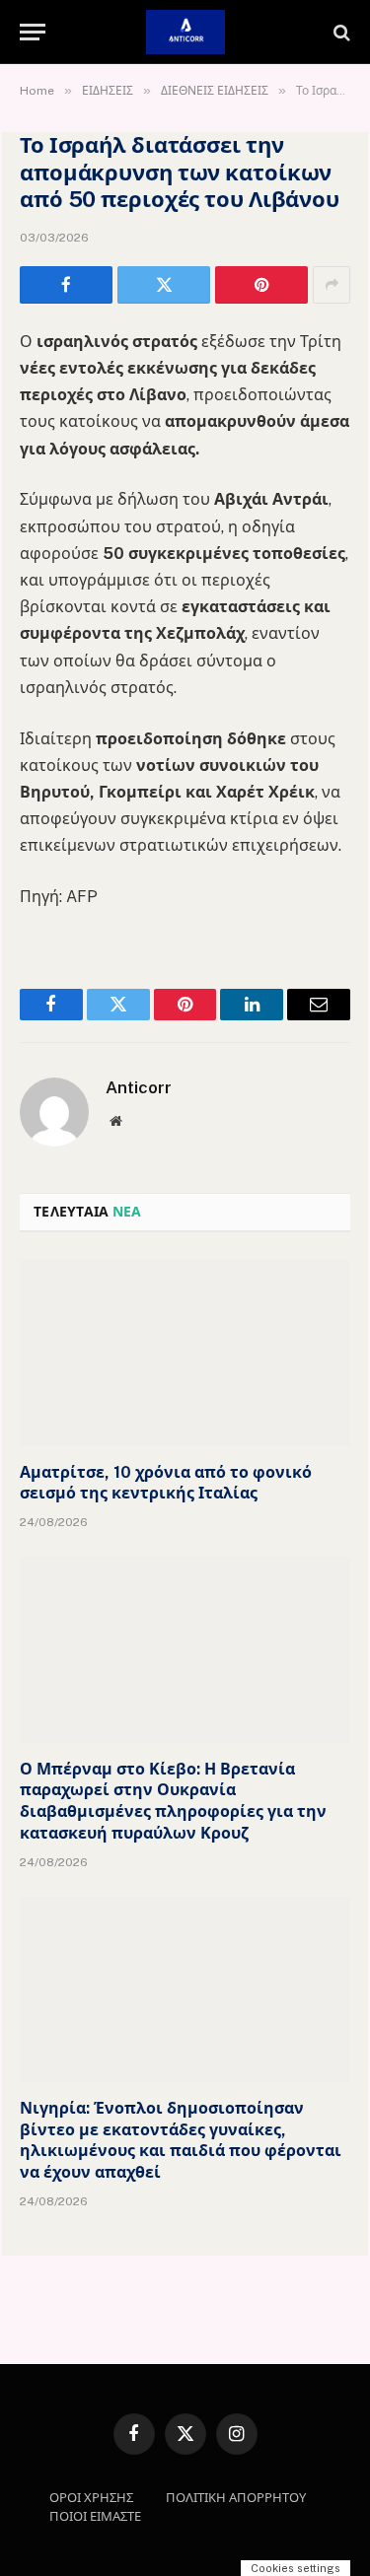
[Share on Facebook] (66, 285)
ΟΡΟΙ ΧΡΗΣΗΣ (91, 2498)
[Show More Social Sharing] (332, 285)
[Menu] (33, 32)
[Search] (340, 32)
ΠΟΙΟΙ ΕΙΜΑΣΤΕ (95, 2516)
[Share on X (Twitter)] (164, 285)
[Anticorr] (185, 32)
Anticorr (139, 1087)
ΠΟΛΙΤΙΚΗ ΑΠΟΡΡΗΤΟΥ (236, 2498)
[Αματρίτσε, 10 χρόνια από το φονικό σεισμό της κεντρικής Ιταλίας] (185, 1353)
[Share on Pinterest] (261, 285)
